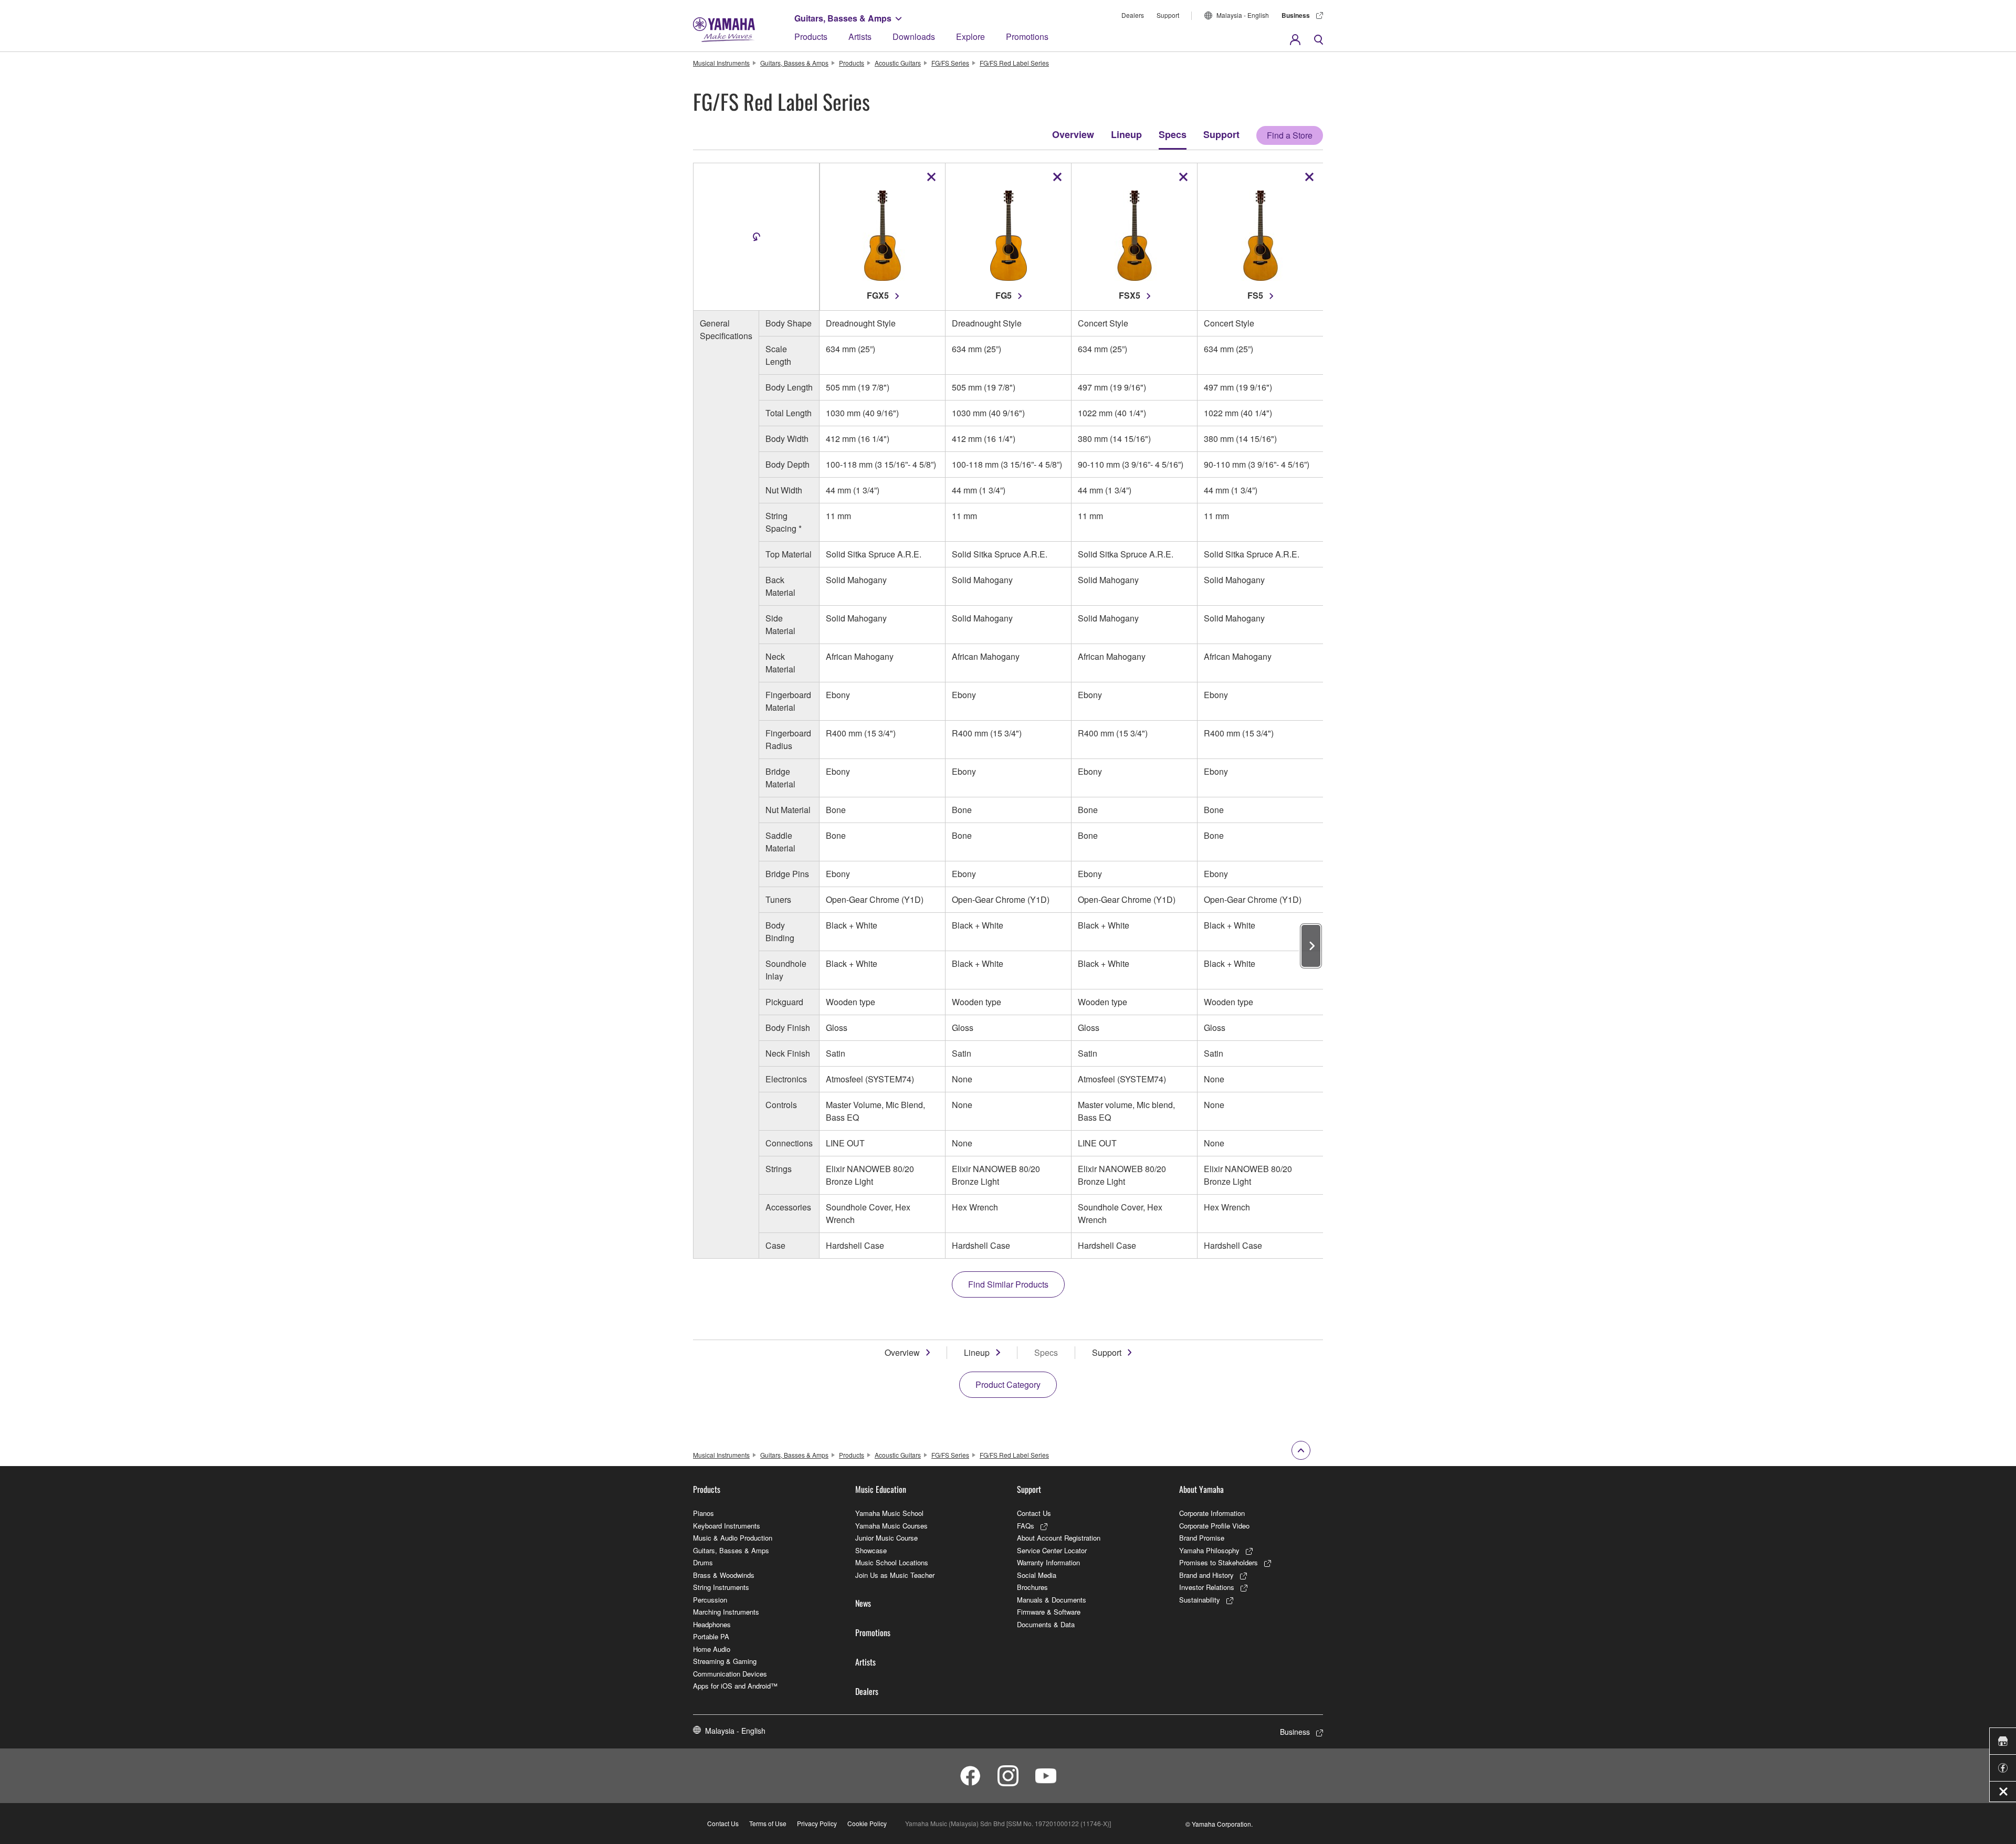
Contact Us (1034, 1513)
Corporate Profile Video (1214, 1526)
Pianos (703, 1513)
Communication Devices (730, 1674)
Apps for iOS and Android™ (735, 1686)
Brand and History (1206, 1575)
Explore (970, 36)
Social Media (1037, 1575)
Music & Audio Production (733, 1538)
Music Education (881, 1489)
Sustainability (1200, 1600)
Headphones (712, 1624)
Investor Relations (1207, 1587)
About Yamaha (1201, 1489)
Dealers (1133, 15)
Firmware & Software (1049, 1612)
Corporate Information (1212, 1513)
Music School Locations (892, 1562)
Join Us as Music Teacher (895, 1575)
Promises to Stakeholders (1219, 1562)
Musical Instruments (721, 63)
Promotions (1027, 36)
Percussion (710, 1600)
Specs (1173, 134)
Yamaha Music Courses (891, 1526)
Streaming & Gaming (725, 1661)
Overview (1073, 134)
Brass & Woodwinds (724, 1575)
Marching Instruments (726, 1612)
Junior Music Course (886, 1538)
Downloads (914, 36)
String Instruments (721, 1587)
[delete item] (931, 177)
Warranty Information (1048, 1562)
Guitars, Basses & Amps (843, 18)
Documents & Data (1046, 1624)
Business (1296, 15)
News (863, 1603)
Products (811, 36)
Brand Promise (1202, 1538)
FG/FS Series (950, 63)
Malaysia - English (1243, 15)
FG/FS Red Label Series (1014, 63)
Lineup (1126, 134)
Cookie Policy (867, 1823)
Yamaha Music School (889, 1513)
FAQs (1026, 1526)
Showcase (871, 1550)
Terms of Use (768, 1823)
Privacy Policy (817, 1823)
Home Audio (712, 1649)
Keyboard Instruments (727, 1526)
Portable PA (711, 1636)
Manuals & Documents (1052, 1600)
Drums (703, 1562)
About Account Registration (1059, 1538)
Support (1168, 15)
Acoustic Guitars (898, 63)
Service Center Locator (1052, 1550)
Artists (860, 36)
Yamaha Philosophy (1209, 1550)
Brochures (1032, 1587)
